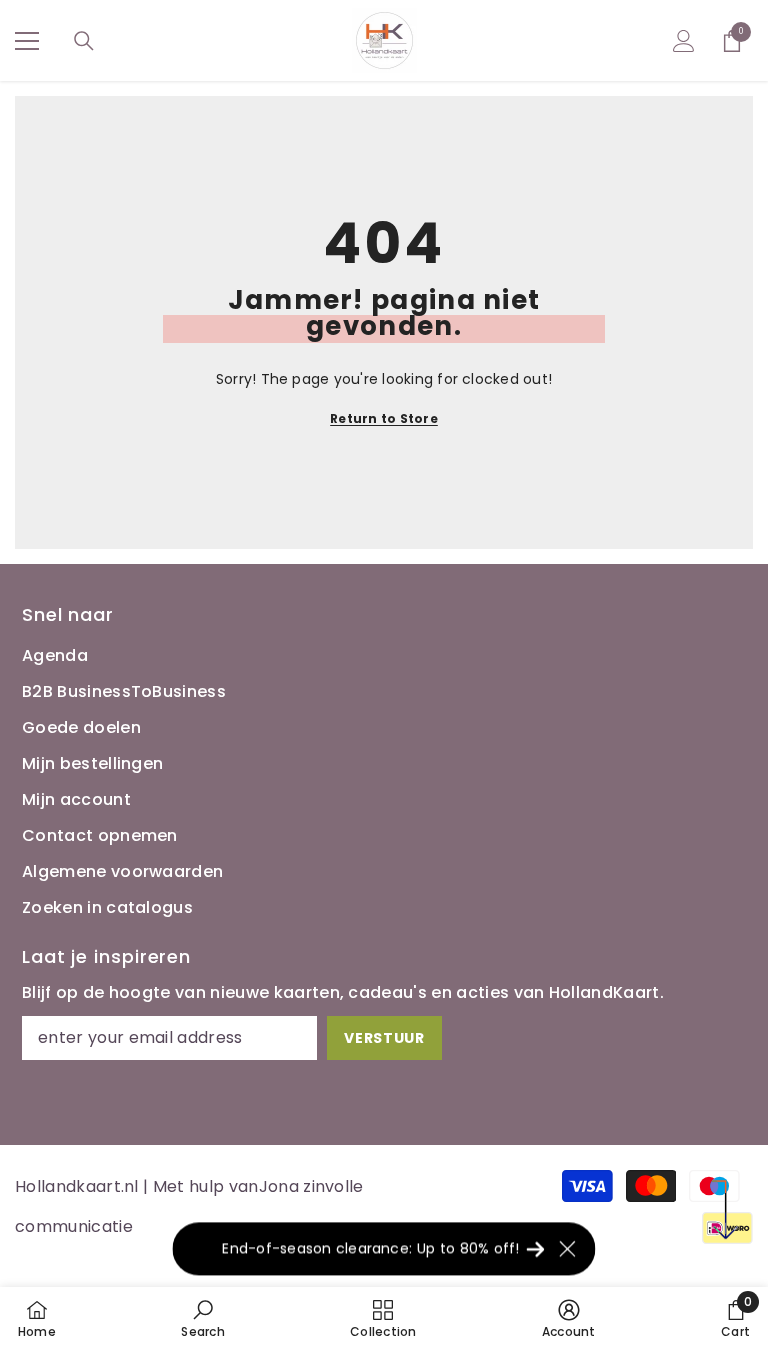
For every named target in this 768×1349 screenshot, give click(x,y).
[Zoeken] (84, 41)
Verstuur (384, 1038)
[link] (202, 1318)
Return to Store (384, 418)
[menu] (27, 41)
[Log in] (684, 41)
